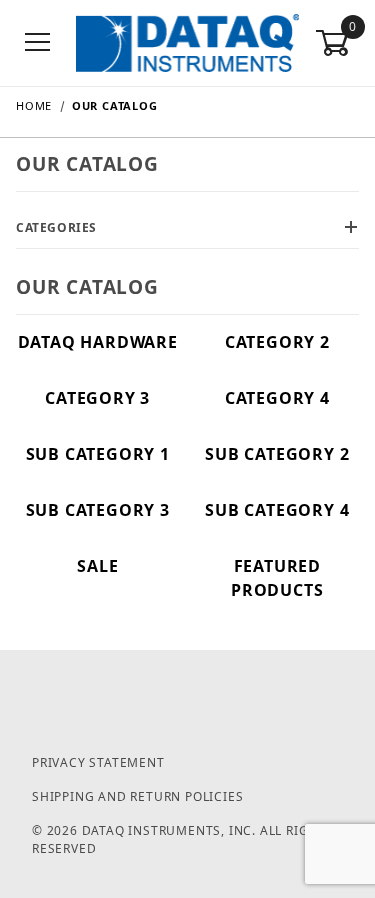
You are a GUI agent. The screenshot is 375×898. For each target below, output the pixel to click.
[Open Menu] (38, 43)
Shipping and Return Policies (137, 796)
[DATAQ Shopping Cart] (187, 41)
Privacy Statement (98, 762)
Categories (56, 227)
